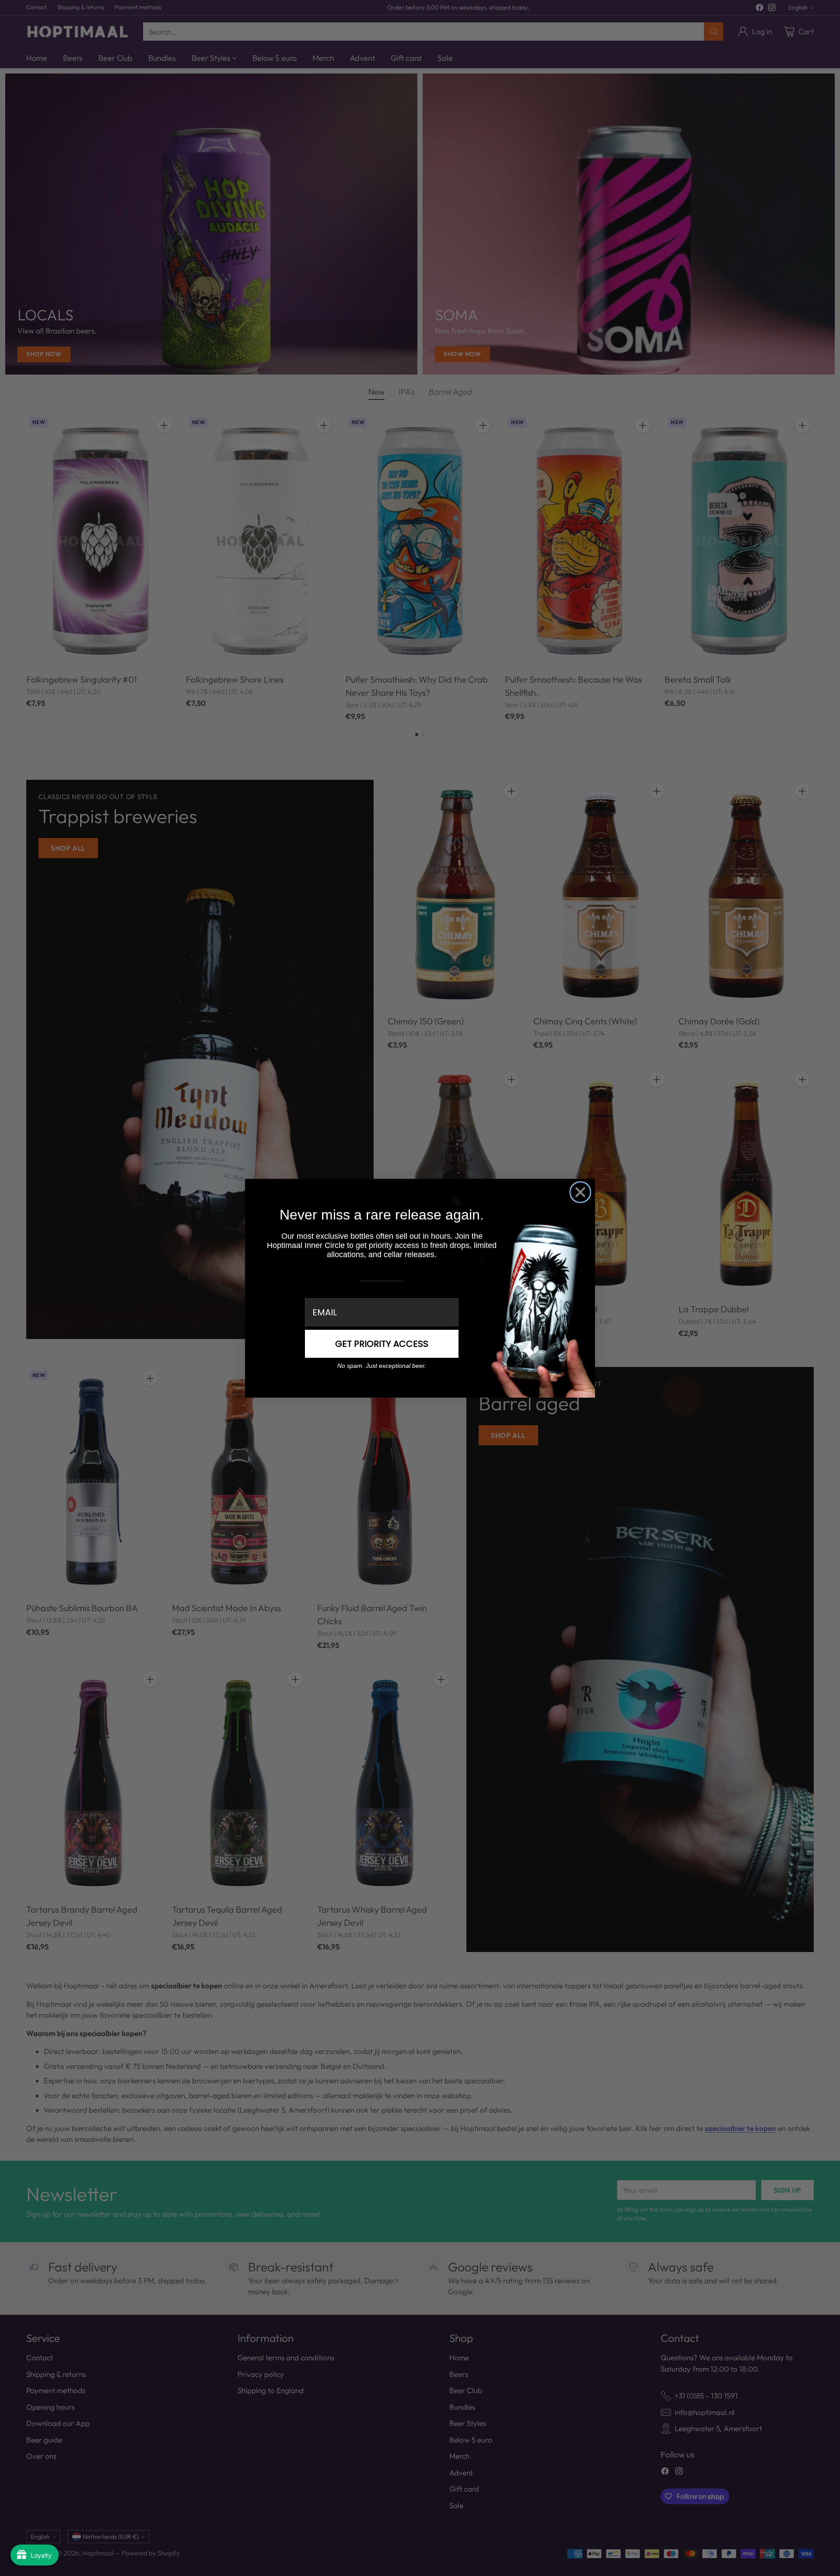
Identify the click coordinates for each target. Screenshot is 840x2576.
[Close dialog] (580, 1192)
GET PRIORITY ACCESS (382, 1344)
